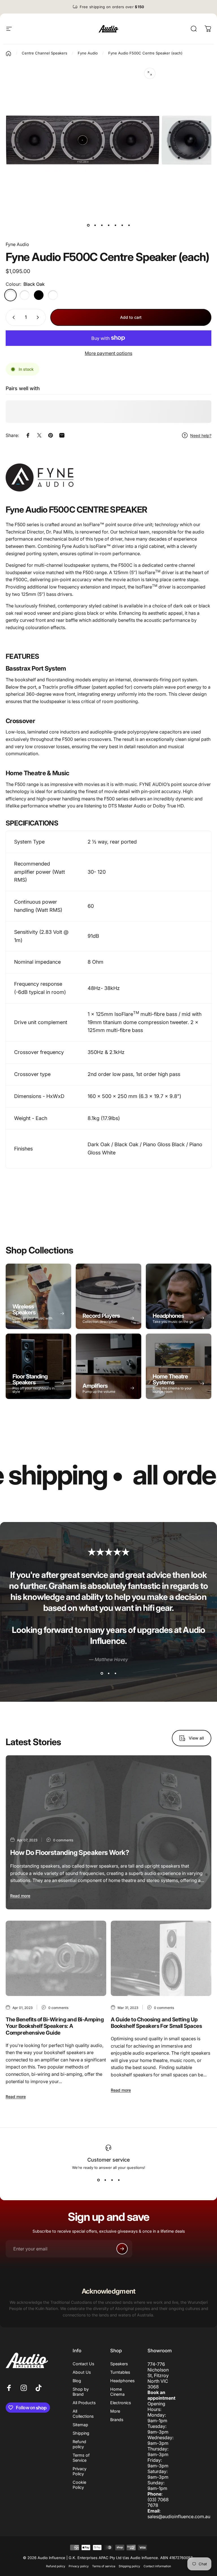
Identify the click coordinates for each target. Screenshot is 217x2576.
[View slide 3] (115, 1674)
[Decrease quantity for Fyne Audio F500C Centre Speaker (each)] (12, 317)
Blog (77, 2381)
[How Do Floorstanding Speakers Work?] (108, 1832)
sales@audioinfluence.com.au (179, 2516)
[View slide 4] (119, 2180)
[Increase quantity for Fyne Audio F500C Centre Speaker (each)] (39, 317)
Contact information (157, 2566)
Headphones (122, 2381)
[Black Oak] (10, 295)
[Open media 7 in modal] (150, 73)
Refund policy (79, 2444)
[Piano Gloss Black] (39, 295)
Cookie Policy (79, 2485)
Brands (117, 2420)
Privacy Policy (80, 2471)
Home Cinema (117, 2392)
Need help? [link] (201, 435)
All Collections (83, 2414)
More (115, 2411)
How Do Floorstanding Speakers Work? (70, 1853)
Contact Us (83, 2364)
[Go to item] (88, 225)
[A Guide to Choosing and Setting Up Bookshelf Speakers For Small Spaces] (161, 1958)
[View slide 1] (102, 1674)
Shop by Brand (81, 2392)
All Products (84, 2403)
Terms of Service (81, 2458)
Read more (20, 1896)
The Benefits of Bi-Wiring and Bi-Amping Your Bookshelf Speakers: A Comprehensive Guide (55, 2026)
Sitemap (80, 2425)
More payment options (108, 353)
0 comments (63, 1840)
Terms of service (104, 2566)
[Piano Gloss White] (53, 295)
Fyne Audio (17, 244)
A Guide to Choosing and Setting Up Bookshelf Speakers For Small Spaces (156, 2023)
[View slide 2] (108, 1674)
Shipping (81, 2433)
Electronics (121, 2403)
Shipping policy (129, 2566)
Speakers (119, 2364)
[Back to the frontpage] (8, 54)
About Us (82, 2372)
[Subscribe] (122, 2249)
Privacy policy (79, 2566)
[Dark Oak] (25, 295)
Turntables (120, 2372)
